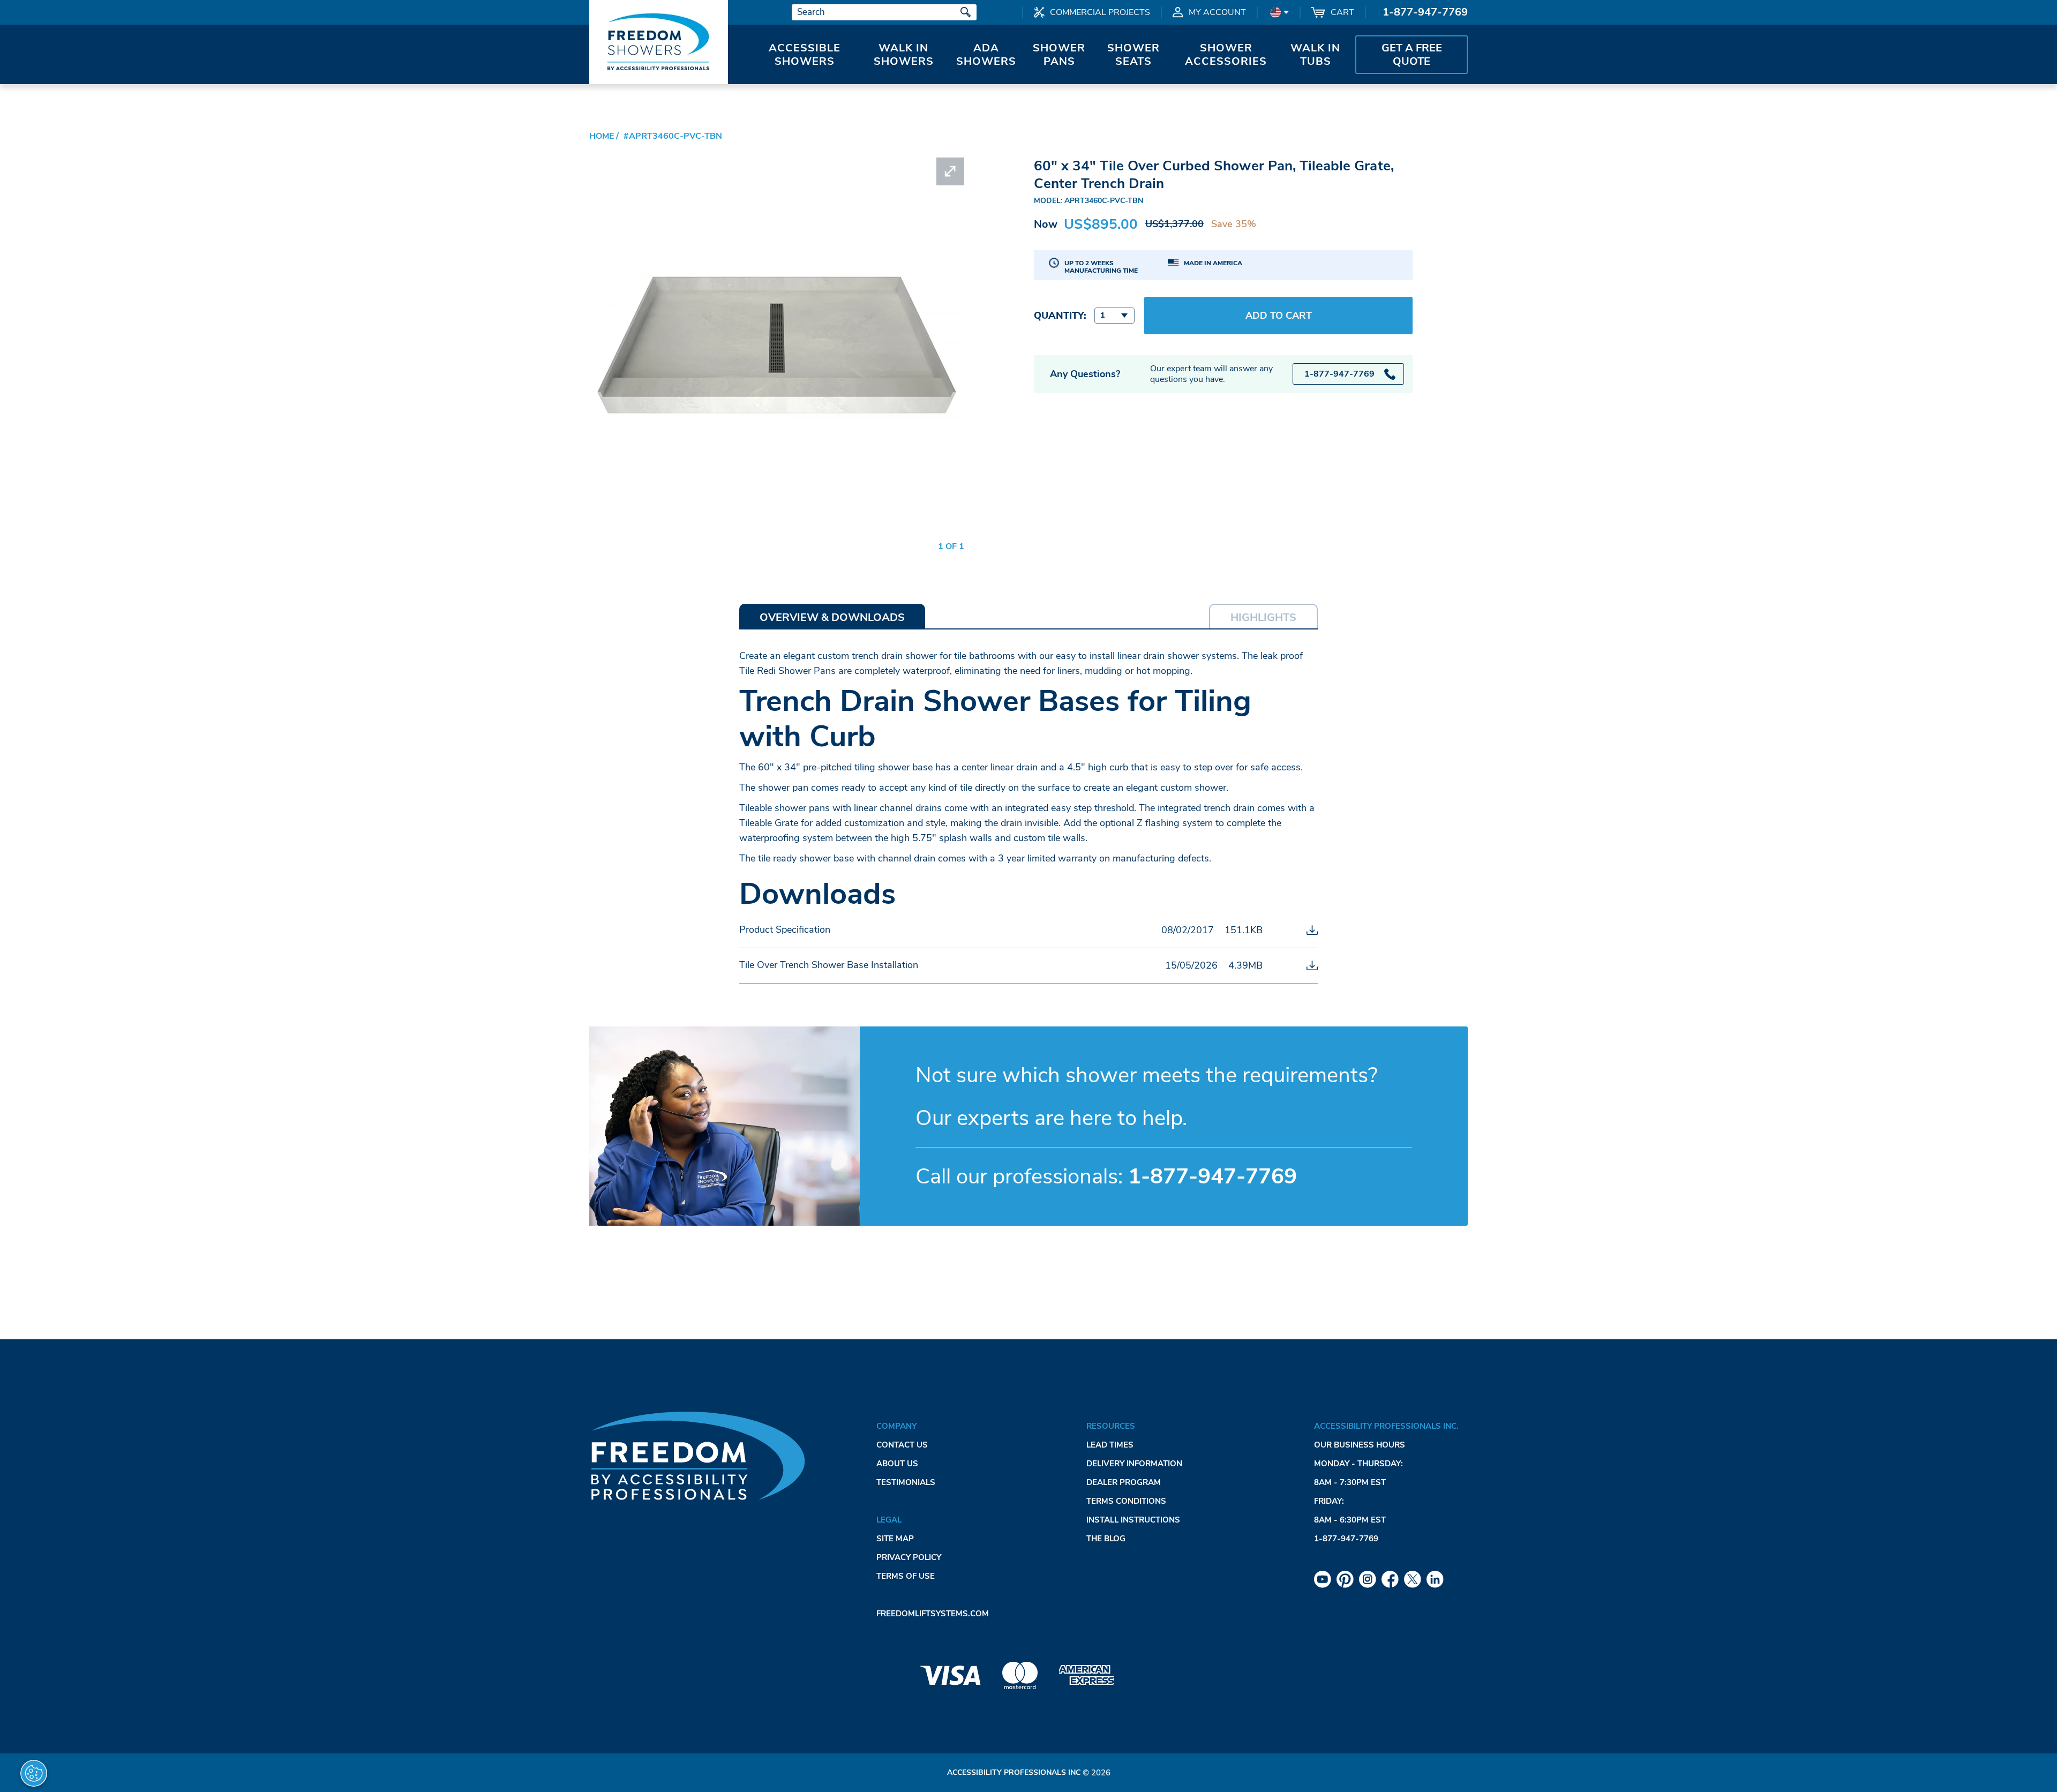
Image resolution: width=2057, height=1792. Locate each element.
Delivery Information (1134, 1464)
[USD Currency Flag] (1278, 12)
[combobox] (1114, 316)
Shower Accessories (1226, 55)
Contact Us (902, 1445)
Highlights (1263, 617)
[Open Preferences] (34, 1773)
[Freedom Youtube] (1323, 1579)
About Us (897, 1464)
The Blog (1106, 1539)
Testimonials (906, 1482)
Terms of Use (906, 1576)
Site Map (895, 1539)
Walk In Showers (904, 55)
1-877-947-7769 (1425, 12)
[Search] (966, 12)
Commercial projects (1100, 12)
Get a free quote (1412, 55)
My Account (1217, 12)
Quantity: (1060, 316)
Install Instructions (1133, 1520)
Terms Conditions (1126, 1501)
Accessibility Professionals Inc (1014, 1772)
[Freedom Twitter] (1413, 1579)
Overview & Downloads (832, 617)
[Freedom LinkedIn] (1435, 1579)
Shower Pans (1059, 55)
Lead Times (1110, 1445)
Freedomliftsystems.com (933, 1614)
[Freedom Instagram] (1368, 1579)
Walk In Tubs (1315, 55)
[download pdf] (1312, 930)
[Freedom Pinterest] (1345, 1579)
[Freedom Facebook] (1390, 1579)
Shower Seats (1133, 55)
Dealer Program (1124, 1482)
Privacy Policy (909, 1557)
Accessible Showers (805, 55)
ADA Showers (986, 55)
